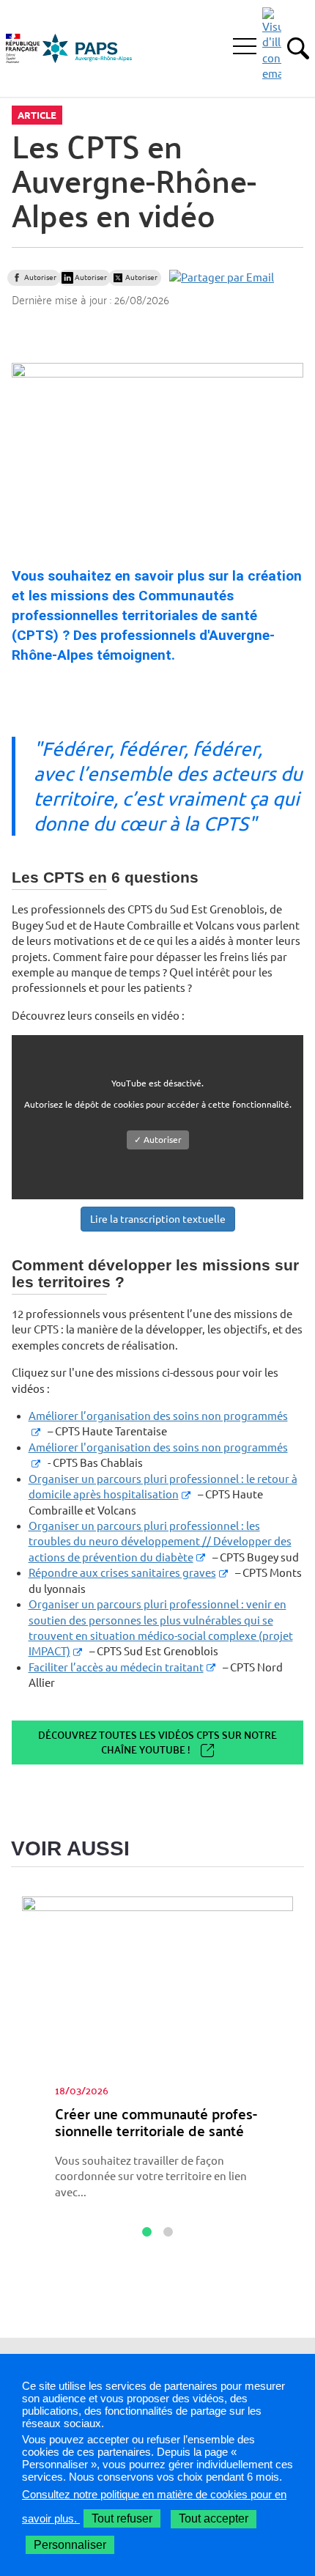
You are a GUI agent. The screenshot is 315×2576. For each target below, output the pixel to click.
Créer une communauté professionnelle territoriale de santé (156, 2122)
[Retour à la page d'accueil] (88, 48)
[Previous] (21, 2179)
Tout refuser (122, 2518)
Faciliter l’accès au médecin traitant (116, 1667)
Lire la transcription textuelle (158, 1219)
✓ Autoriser (158, 1140)
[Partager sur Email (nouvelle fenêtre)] (222, 277)
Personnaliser (70, 2545)
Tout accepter (214, 2518)
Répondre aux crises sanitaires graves (122, 1573)
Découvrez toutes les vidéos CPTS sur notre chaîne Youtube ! (157, 1742)
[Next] (294, 2179)
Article (37, 115)
